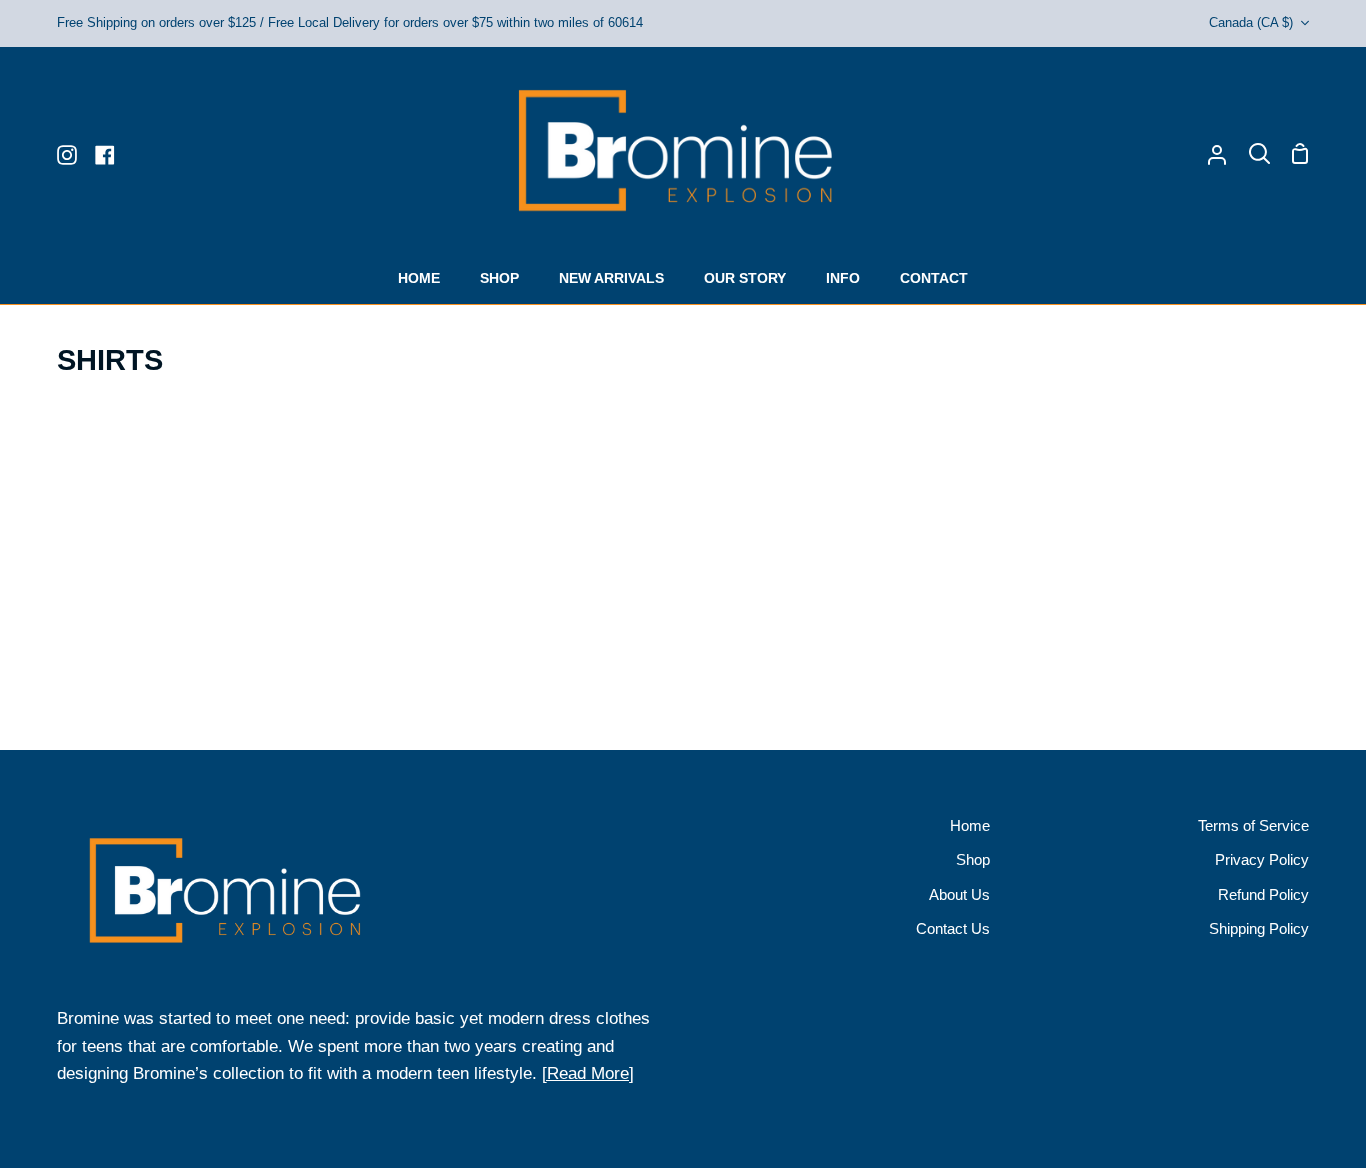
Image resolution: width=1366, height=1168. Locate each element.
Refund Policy (1263, 894)
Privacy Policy (1262, 859)
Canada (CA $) (1251, 22)
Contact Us (953, 928)
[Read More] (588, 1073)
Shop (973, 859)
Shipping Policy (1259, 928)
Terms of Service (1253, 825)
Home (970, 825)
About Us (959, 894)
